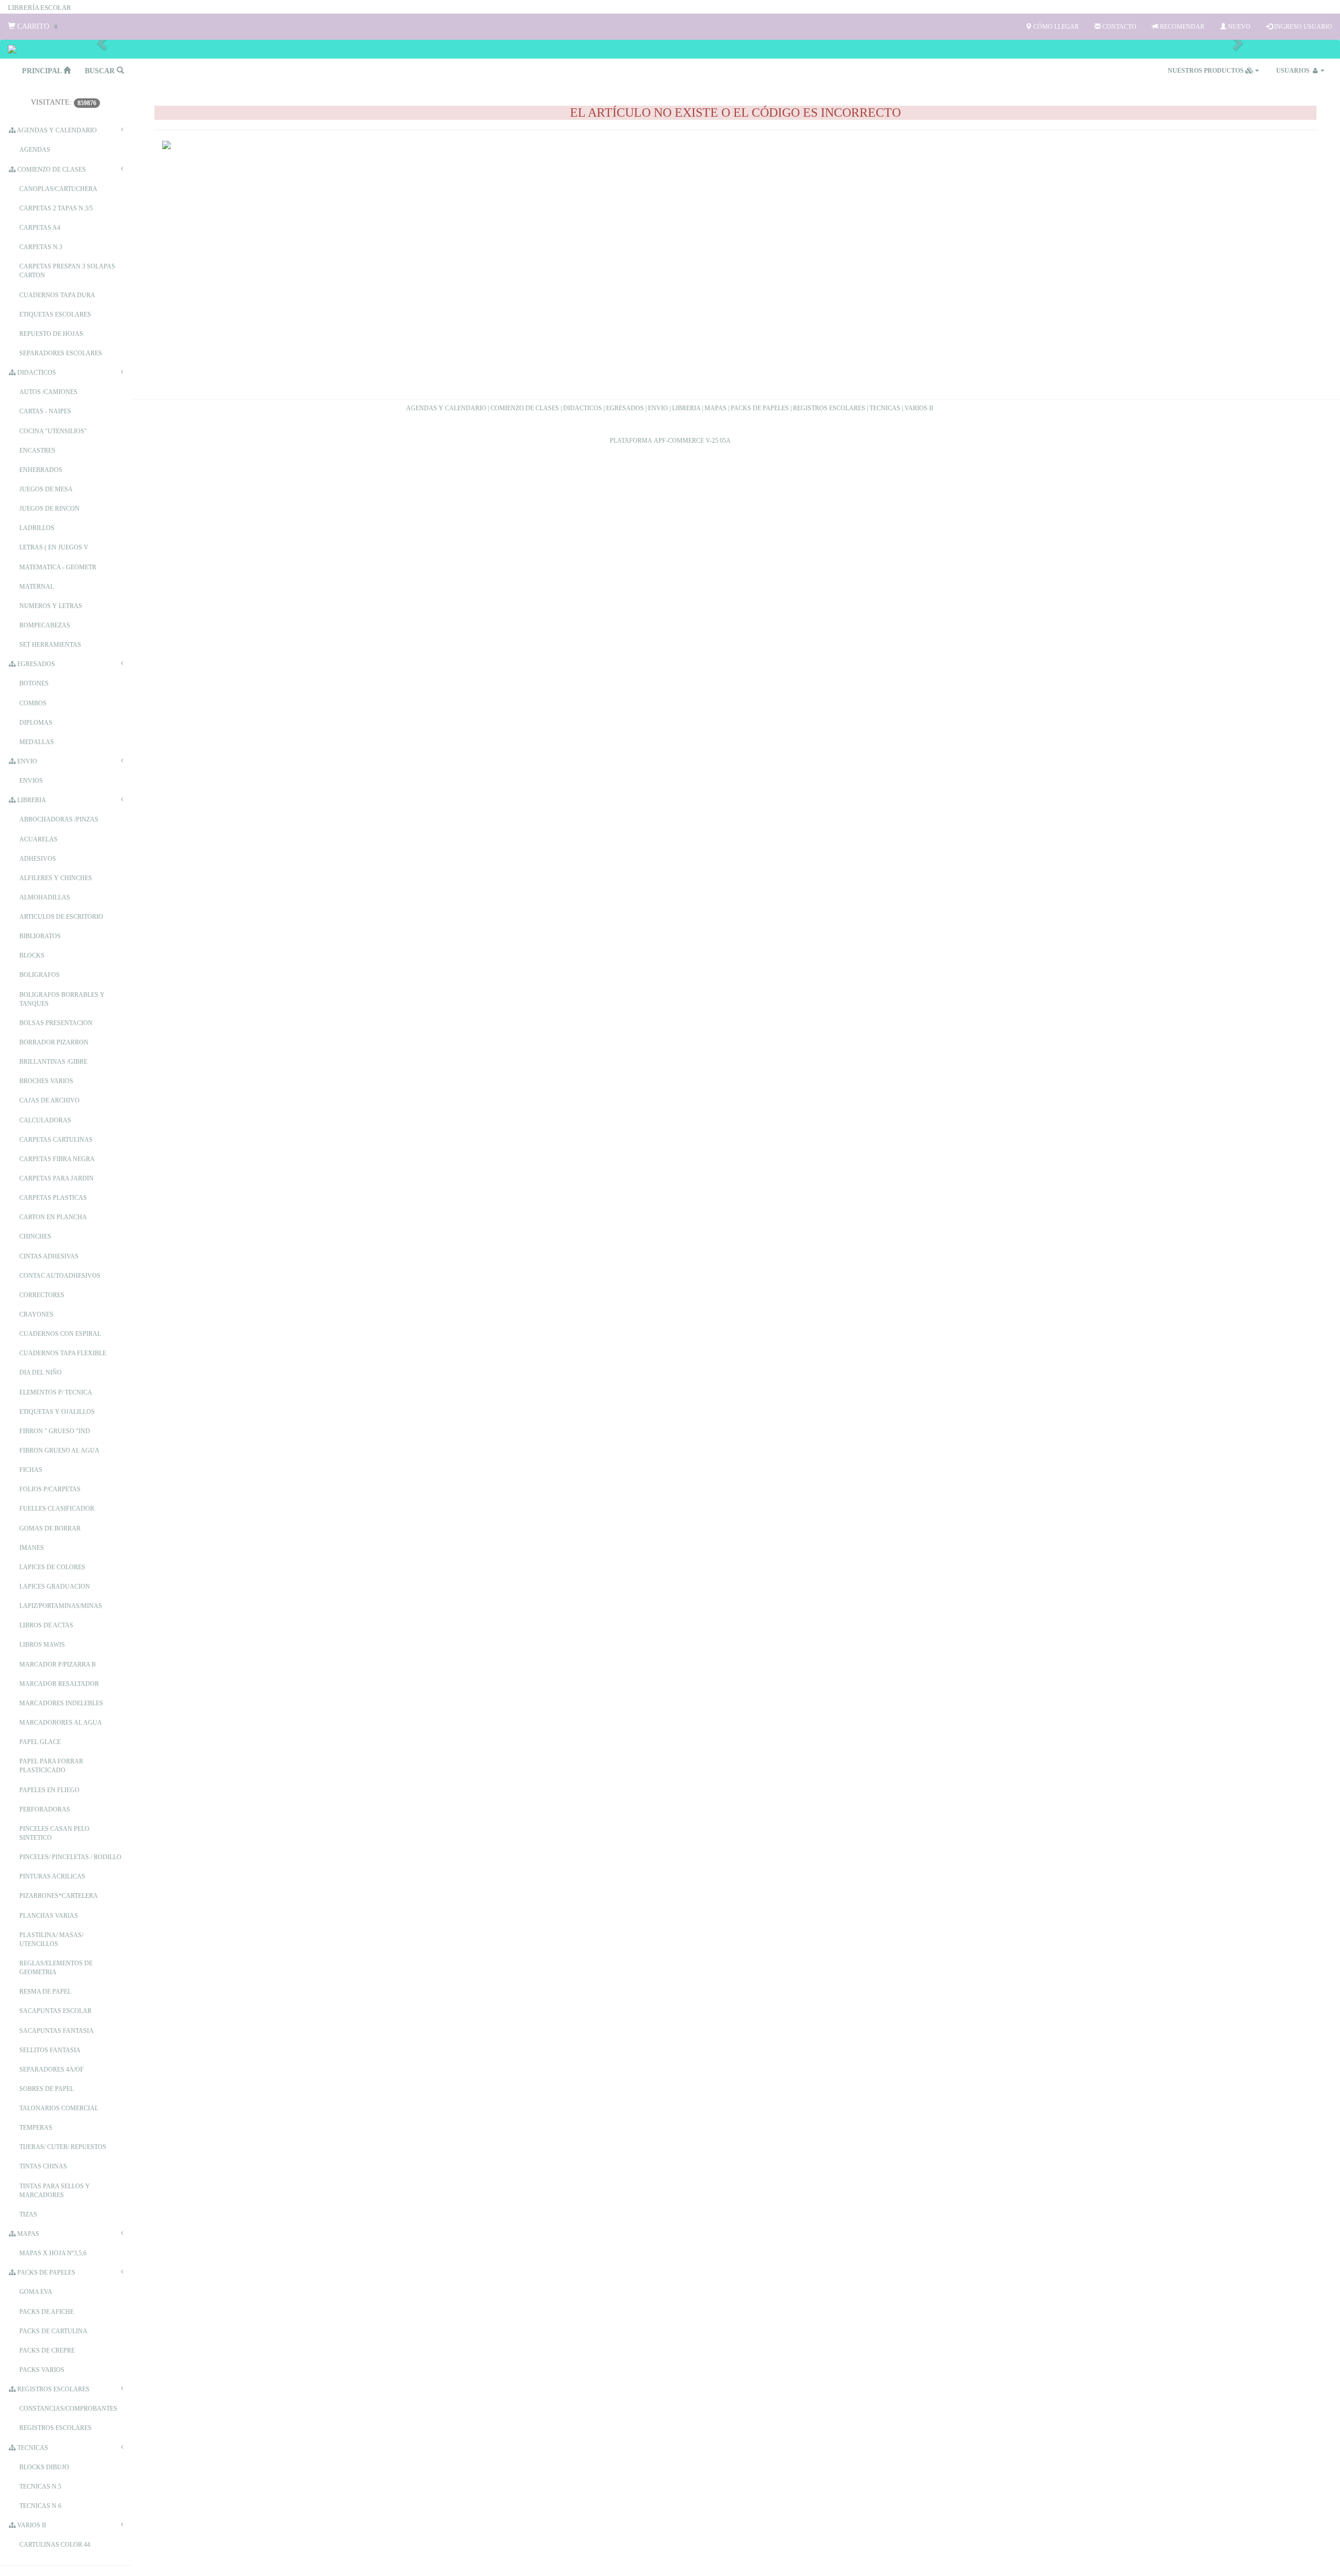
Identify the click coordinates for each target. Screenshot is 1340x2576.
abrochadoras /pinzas (59, 819)
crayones (36, 1314)
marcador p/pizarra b (58, 1664)
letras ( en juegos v (54, 547)
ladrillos (37, 528)
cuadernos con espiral (60, 1334)
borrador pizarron (54, 1042)
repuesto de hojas (51, 334)
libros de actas (46, 1625)
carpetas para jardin (57, 1178)
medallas (37, 742)
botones (34, 683)
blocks (32, 955)
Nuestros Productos (1207, 71)
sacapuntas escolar (55, 2011)
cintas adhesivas (49, 1256)
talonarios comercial (59, 2108)
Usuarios (1294, 71)
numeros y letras (51, 606)
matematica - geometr (58, 567)
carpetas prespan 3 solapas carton (67, 271)
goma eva (36, 2292)
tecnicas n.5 (40, 2487)
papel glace (40, 1742)
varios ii (31, 2525)
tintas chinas (43, 2166)
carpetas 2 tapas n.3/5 (56, 208)
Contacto (1119, 27)
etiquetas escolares (55, 314)
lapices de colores (52, 1567)
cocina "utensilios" (53, 431)
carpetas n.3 (41, 247)
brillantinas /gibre (53, 1062)
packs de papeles (46, 2273)
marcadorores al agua (61, 1723)
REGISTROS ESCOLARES (829, 408)
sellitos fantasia (50, 2050)
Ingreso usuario (1302, 27)
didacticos (36, 373)
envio (26, 761)
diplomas (36, 723)
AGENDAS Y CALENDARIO (446, 408)
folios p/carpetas (50, 1489)
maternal (37, 587)
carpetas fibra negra (57, 1159)
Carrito (36, 26)
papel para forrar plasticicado (51, 1766)
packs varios (42, 2370)
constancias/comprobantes (68, 2409)
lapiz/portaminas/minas (61, 1606)
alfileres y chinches (56, 878)
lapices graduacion (55, 1587)
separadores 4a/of (52, 2069)
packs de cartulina (53, 2331)
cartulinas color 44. (55, 2545)
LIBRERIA (686, 408)
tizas (28, 2214)
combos (33, 703)
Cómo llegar (1055, 27)
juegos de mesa (46, 489)
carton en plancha (53, 1217)
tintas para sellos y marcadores (55, 2191)
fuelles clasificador (57, 1509)
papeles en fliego (49, 1790)
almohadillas (45, 897)
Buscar (101, 71)
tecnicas (32, 2448)
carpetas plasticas (53, 1198)
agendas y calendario (56, 130)
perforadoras (45, 1809)
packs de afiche (47, 2312)
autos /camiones (48, 392)
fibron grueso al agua (59, 1450)
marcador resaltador (59, 1684)
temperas (36, 2128)
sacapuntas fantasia (57, 2031)
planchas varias (49, 1916)
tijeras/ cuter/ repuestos (63, 2147)
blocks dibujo (44, 2467)
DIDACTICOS (583, 408)
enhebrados (41, 470)
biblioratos (40, 936)
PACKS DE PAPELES (760, 408)
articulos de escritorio (61, 917)
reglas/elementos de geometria (56, 1968)
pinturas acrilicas (52, 1876)
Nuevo (1238, 27)
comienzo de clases (51, 170)
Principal (43, 71)
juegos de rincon (49, 509)
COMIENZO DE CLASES (525, 408)
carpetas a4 (40, 228)
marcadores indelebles (61, 1703)
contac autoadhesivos (60, 1276)
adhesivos (38, 859)
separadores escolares (61, 353)
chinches (35, 1236)
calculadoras (45, 1120)
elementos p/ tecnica (56, 1392)
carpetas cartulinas (56, 1140)
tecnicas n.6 (40, 2506)
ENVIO (658, 408)
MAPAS (716, 408)
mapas (27, 2234)
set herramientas (50, 645)
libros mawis (42, 1645)
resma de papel (45, 1992)
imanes (32, 1548)
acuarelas (38, 839)
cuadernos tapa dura (57, 295)
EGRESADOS (625, 408)
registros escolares (53, 2389)
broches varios (46, 1081)
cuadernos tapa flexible (63, 1353)
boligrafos (40, 975)
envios (31, 781)
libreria (31, 800)
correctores (42, 1295)
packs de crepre (47, 2350)
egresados (35, 664)
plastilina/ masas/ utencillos (51, 1939)
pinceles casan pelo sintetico (54, 1833)
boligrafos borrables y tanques (62, 999)
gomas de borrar (50, 1528)
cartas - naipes (45, 411)
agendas (35, 150)
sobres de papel (47, 2089)
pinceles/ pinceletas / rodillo (70, 1857)
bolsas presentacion (56, 1023)
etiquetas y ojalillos (57, 1412)
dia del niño (41, 1373)
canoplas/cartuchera (58, 189)
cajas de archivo (49, 1100)
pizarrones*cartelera (59, 1896)
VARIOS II (919, 408)
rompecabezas (45, 625)
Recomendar (1181, 27)
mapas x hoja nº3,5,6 (53, 2253)
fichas (31, 1470)
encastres (37, 451)
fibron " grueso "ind (55, 1431)
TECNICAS (885, 408)
